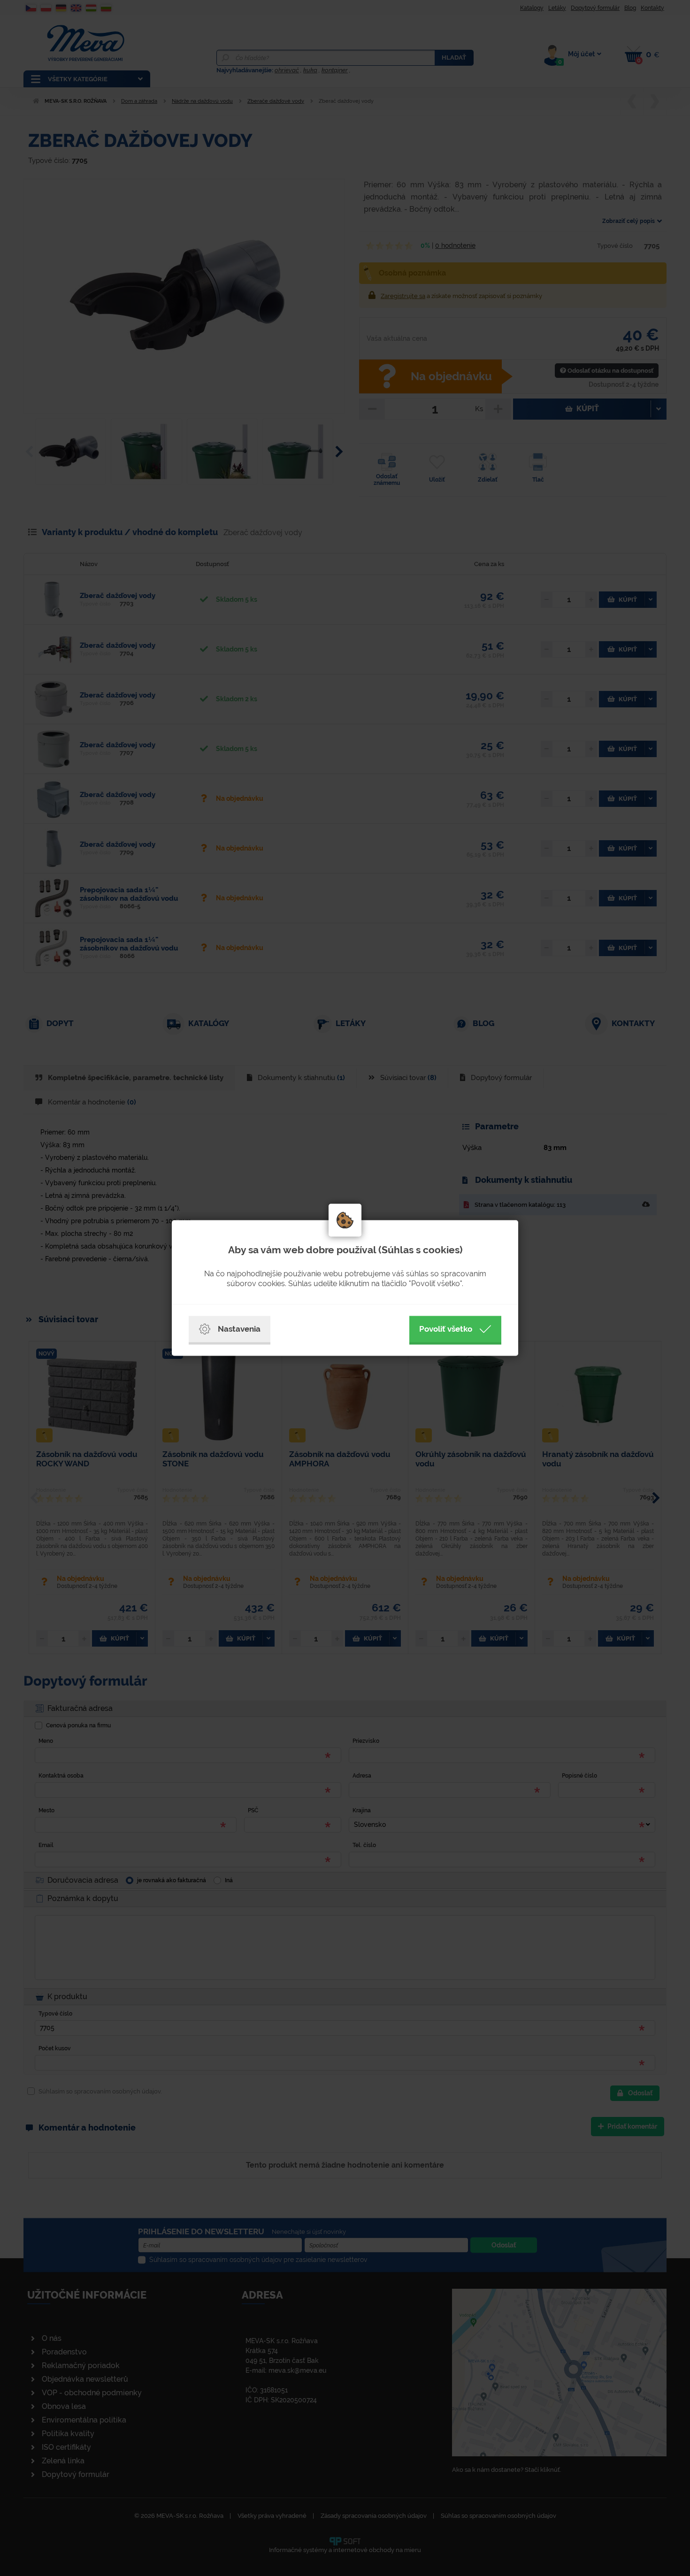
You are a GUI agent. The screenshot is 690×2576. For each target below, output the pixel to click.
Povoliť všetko (446, 1329)
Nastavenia (239, 1329)
